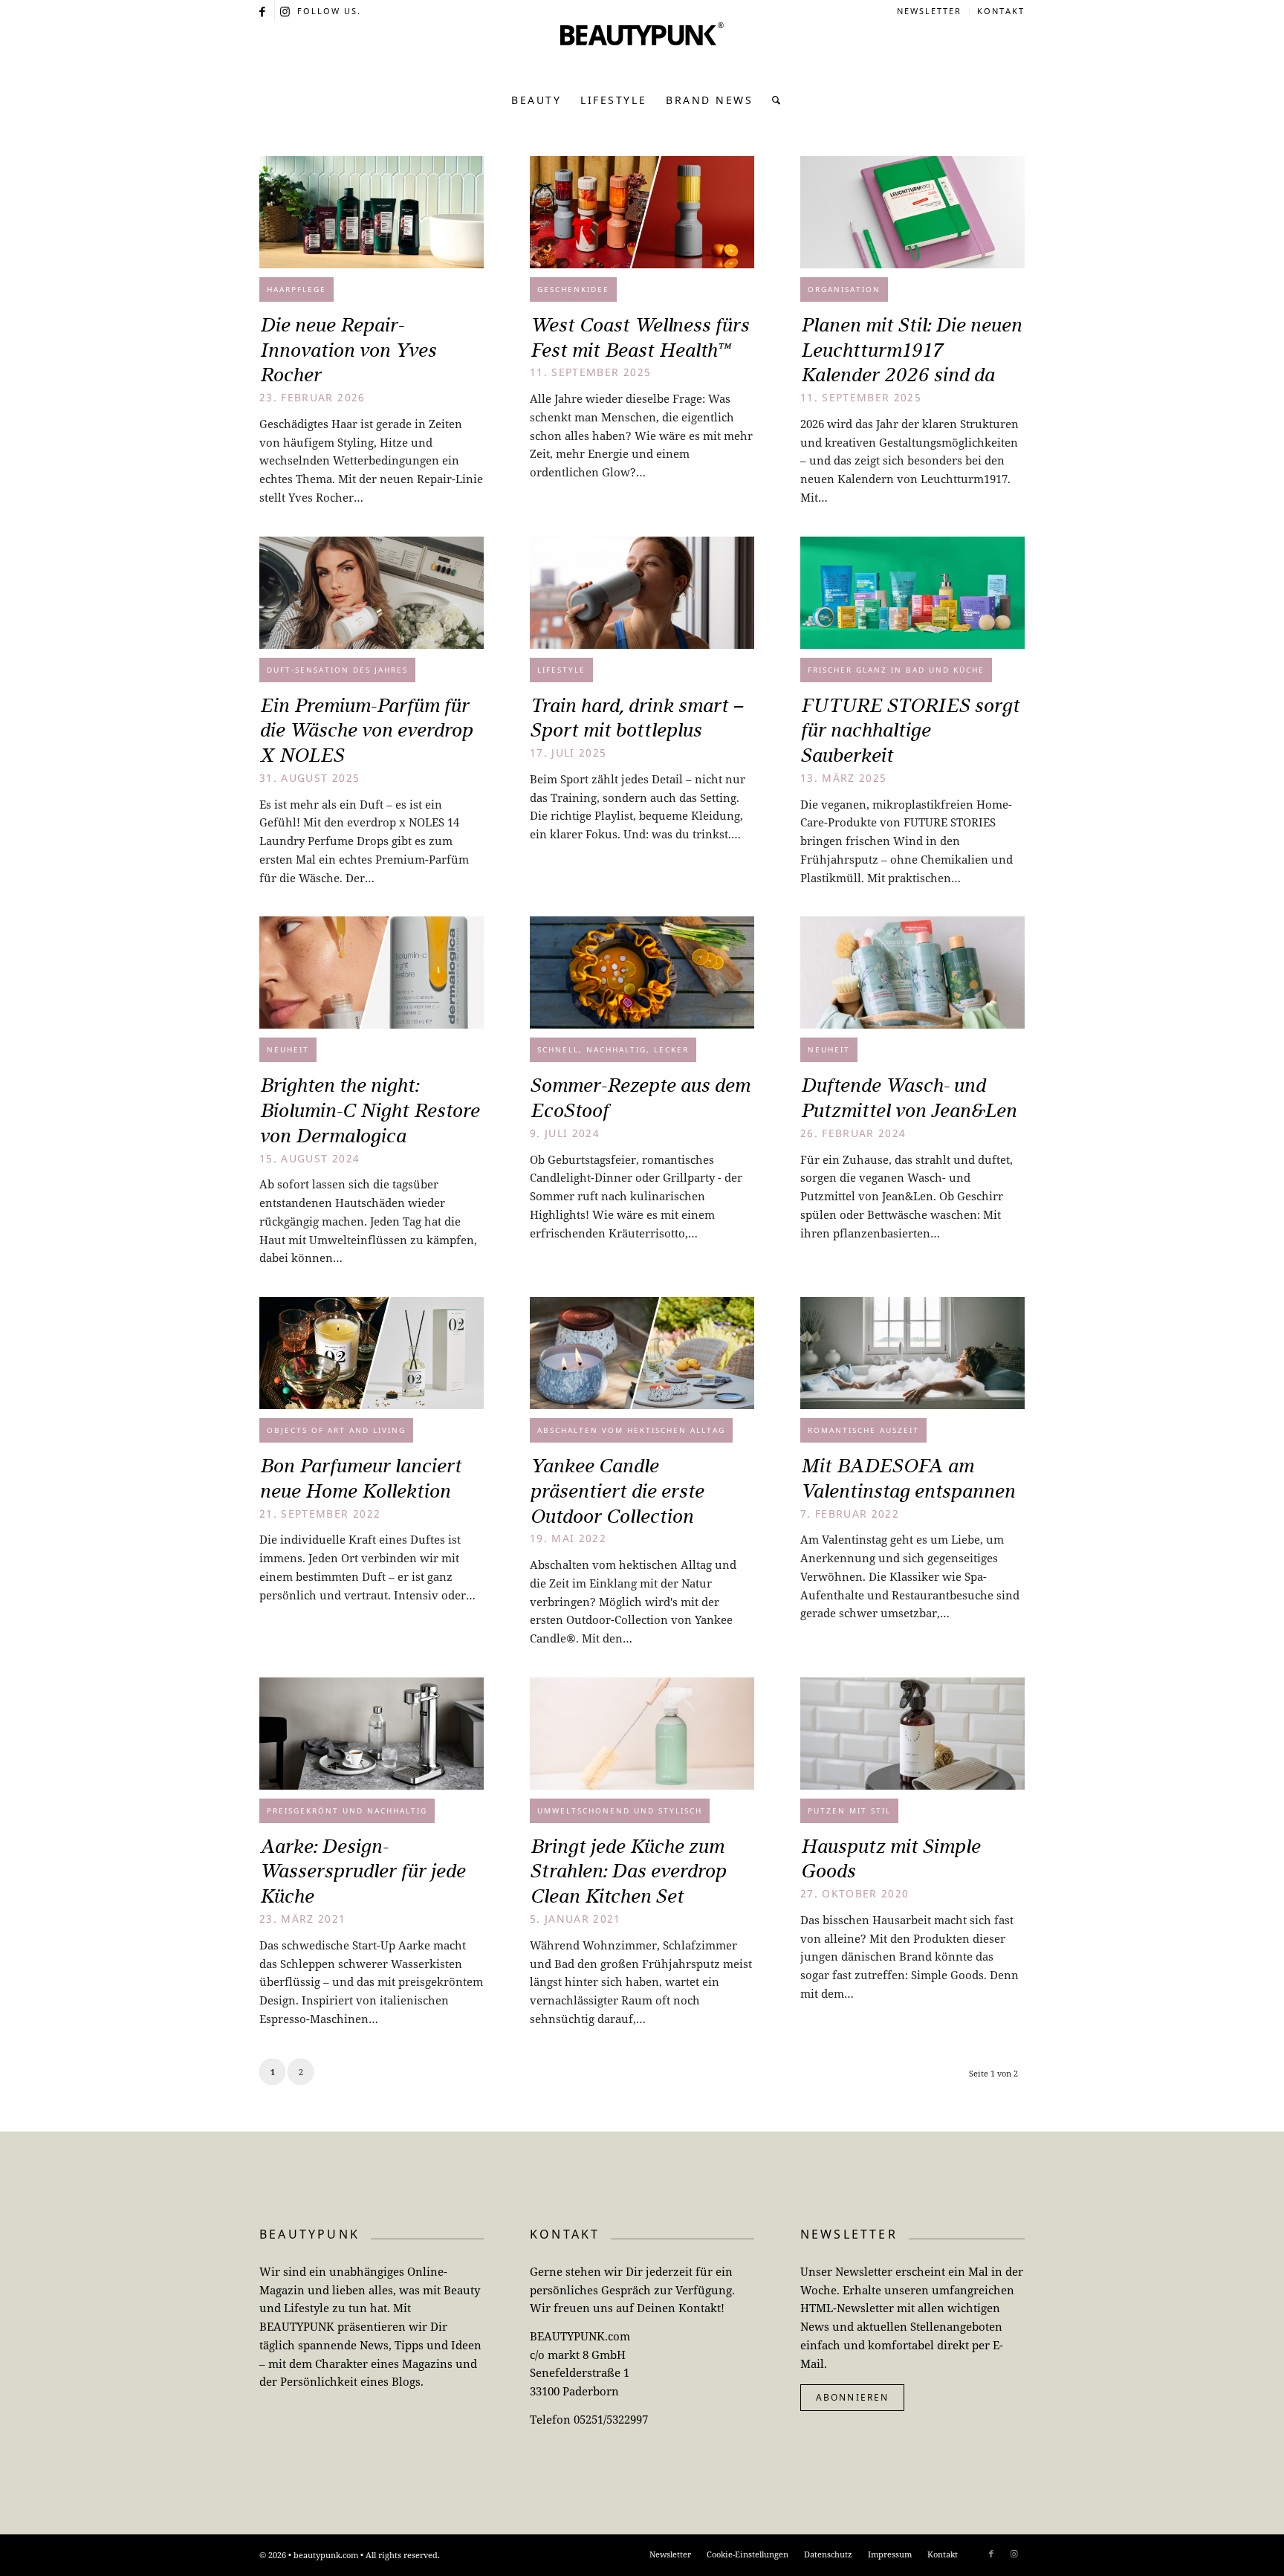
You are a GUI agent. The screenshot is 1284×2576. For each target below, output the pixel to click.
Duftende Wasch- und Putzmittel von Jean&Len (908, 1098)
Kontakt (1001, 11)
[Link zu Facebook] (263, 11)
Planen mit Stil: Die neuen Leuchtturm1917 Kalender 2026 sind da (911, 350)
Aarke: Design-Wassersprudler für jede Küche (362, 1871)
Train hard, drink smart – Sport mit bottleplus (636, 718)
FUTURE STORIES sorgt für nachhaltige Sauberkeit (910, 731)
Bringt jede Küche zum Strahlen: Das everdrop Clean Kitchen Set (628, 1871)
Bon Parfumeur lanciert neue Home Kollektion (360, 1478)
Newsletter (929, 11)
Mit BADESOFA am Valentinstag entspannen (908, 1478)
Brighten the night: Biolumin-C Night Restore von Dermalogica (369, 1110)
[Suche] (772, 100)
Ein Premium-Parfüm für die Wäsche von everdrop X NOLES (366, 731)
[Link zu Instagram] (286, 11)
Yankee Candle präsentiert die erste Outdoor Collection (617, 1491)
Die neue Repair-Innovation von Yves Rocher (348, 350)
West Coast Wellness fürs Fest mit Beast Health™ (639, 337)
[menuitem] (930, 11)
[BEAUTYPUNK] (642, 52)
